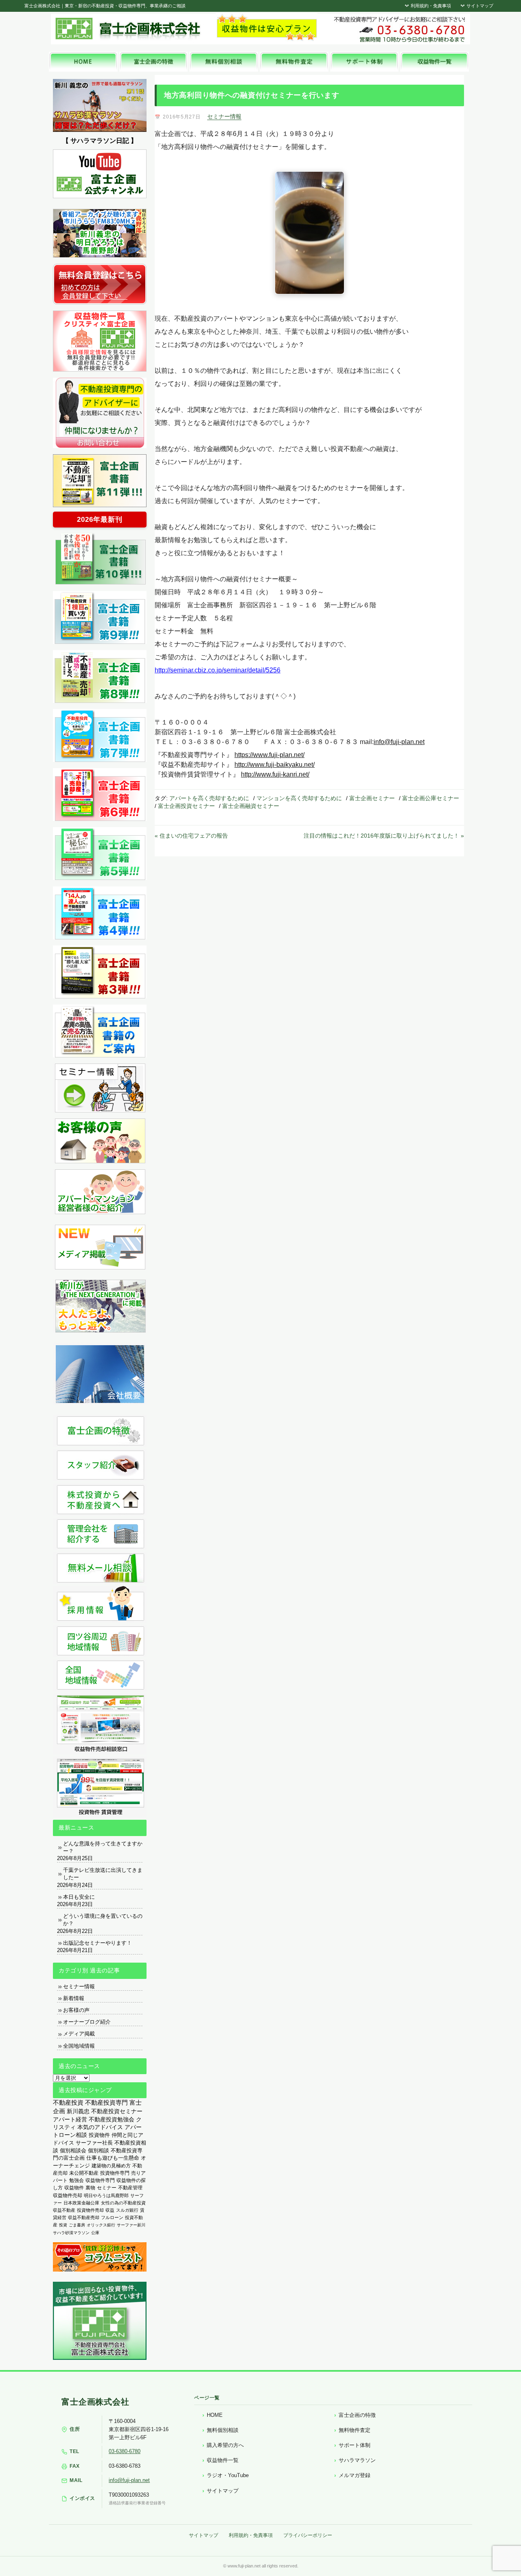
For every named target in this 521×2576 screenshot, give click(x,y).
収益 (110, 2210)
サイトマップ (479, 6)
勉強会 (77, 2180)
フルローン (112, 2217)
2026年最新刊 (100, 520)
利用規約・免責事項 (430, 6)
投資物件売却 (90, 2210)
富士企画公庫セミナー (431, 798)
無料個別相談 (223, 2430)
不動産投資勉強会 (112, 2120)
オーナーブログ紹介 (87, 2022)
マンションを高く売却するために (299, 798)
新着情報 (74, 1998)
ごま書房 (77, 2225)
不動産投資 (68, 2102)
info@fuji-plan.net (399, 742)
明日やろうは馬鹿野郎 (106, 2195)
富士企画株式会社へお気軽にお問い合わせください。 (399, 29)
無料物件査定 (355, 2430)
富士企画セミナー (372, 798)
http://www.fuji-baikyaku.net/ (275, 765)
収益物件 (74, 2188)
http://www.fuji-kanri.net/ (275, 774)
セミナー (107, 2188)
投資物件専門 (115, 2173)
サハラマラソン (357, 2460)
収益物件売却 (68, 2195)
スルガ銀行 (127, 2210)
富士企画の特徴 (357, 2415)
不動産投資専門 (106, 2103)
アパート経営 (70, 2120)
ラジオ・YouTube (228, 2475)
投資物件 (99, 2135)
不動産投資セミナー (117, 2111)
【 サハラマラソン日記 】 (100, 141)
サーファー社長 (94, 2143)
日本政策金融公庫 (81, 2203)
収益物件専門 (100, 2180)
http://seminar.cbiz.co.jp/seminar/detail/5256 (218, 670)
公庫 (95, 2233)
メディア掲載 (79, 2034)
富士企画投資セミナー (186, 806)
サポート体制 (355, 2445)
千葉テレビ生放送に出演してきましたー (103, 1874)
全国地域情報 (79, 2046)
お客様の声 (76, 2010)
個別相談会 (73, 2150)
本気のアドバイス (100, 2127)
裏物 (90, 2188)
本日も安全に (79, 1897)
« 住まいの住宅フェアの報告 (191, 836)
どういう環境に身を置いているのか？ (103, 1920)
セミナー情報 (224, 116)
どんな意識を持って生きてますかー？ (103, 1847)
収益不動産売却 (84, 2217)
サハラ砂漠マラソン (71, 2233)
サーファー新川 (131, 2225)
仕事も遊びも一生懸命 (113, 2158)
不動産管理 (130, 2188)
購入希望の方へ (225, 2445)
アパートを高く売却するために (209, 798)
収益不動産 (64, 2210)
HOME (215, 2415)
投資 (63, 2225)
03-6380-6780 (125, 2451)
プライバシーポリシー (308, 2535)
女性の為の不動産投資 (123, 2203)
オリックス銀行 (101, 2225)
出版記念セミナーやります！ (97, 1943)
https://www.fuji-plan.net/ (269, 755)
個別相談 (99, 2150)
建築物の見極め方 (111, 2166)
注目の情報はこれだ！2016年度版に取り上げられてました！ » (384, 836)
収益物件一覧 (223, 2460)
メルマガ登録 (355, 2475)
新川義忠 (78, 2111)
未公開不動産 (84, 2173)
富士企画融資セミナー (251, 806)
